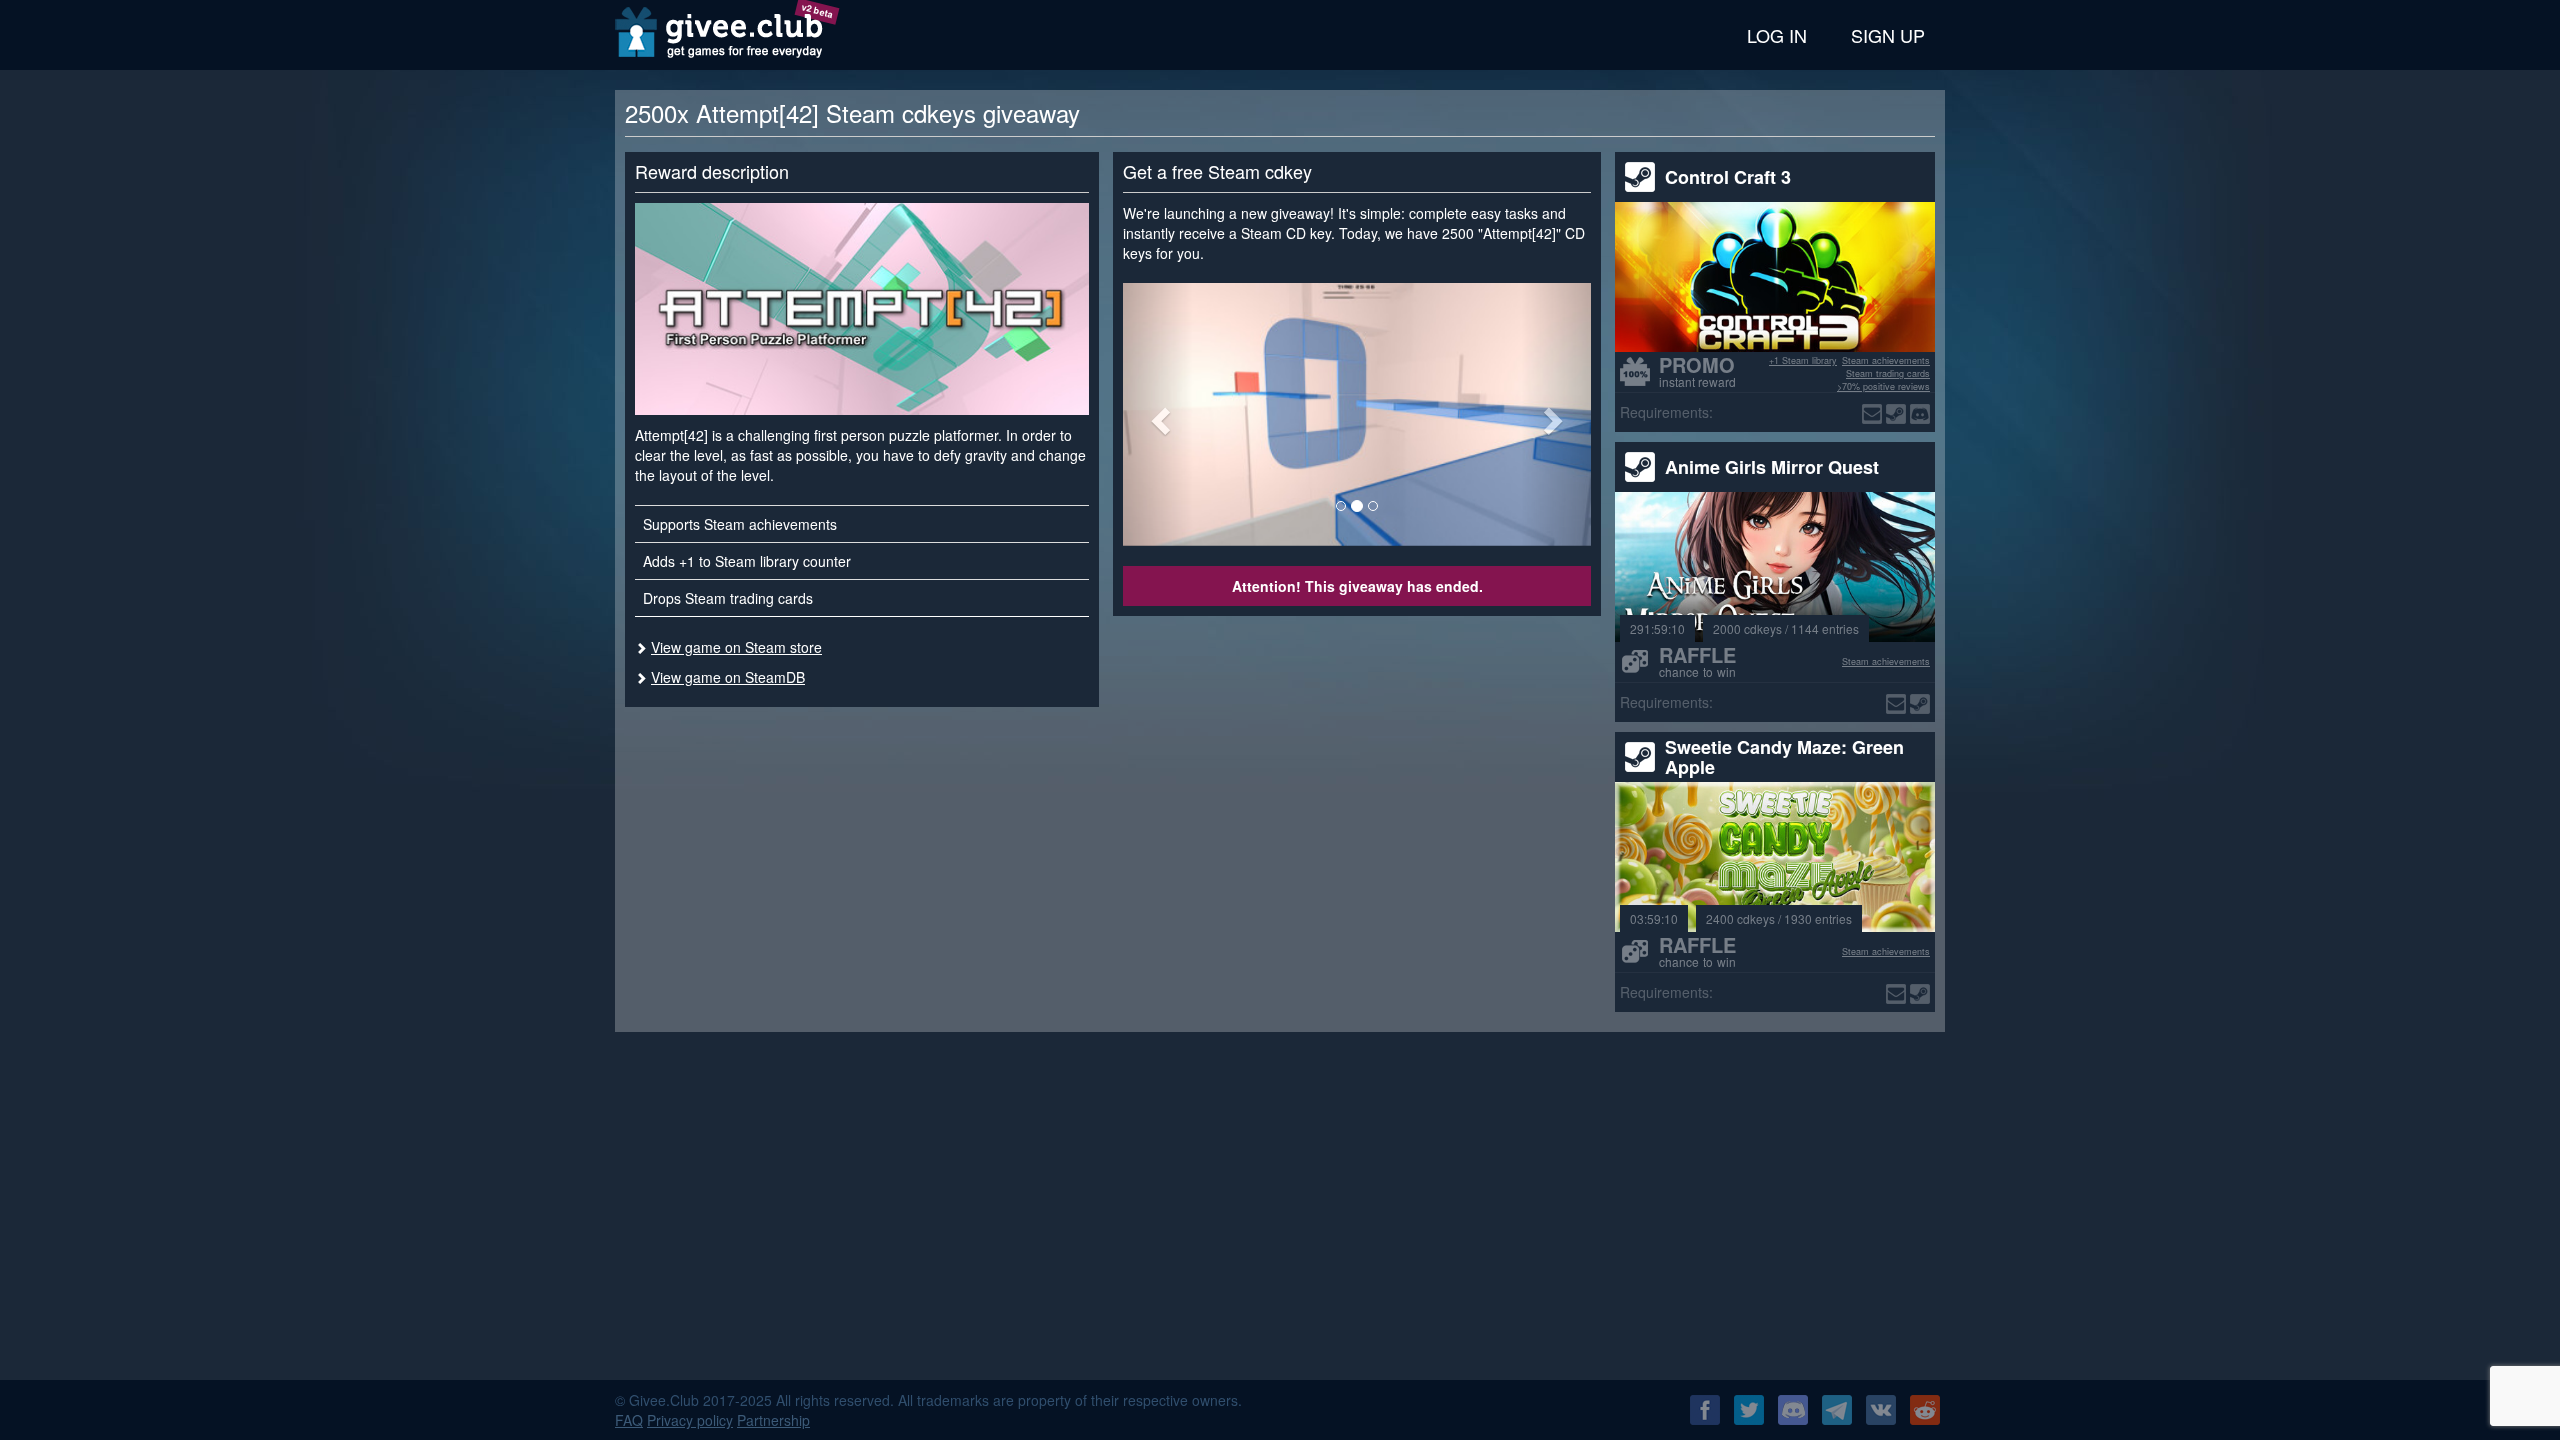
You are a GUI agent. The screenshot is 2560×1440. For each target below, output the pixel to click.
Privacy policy (690, 1420)
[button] (1158, 414)
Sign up (1888, 35)
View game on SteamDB (728, 677)
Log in (1777, 35)
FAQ (629, 1420)
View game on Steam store (736, 647)
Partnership (773, 1420)
